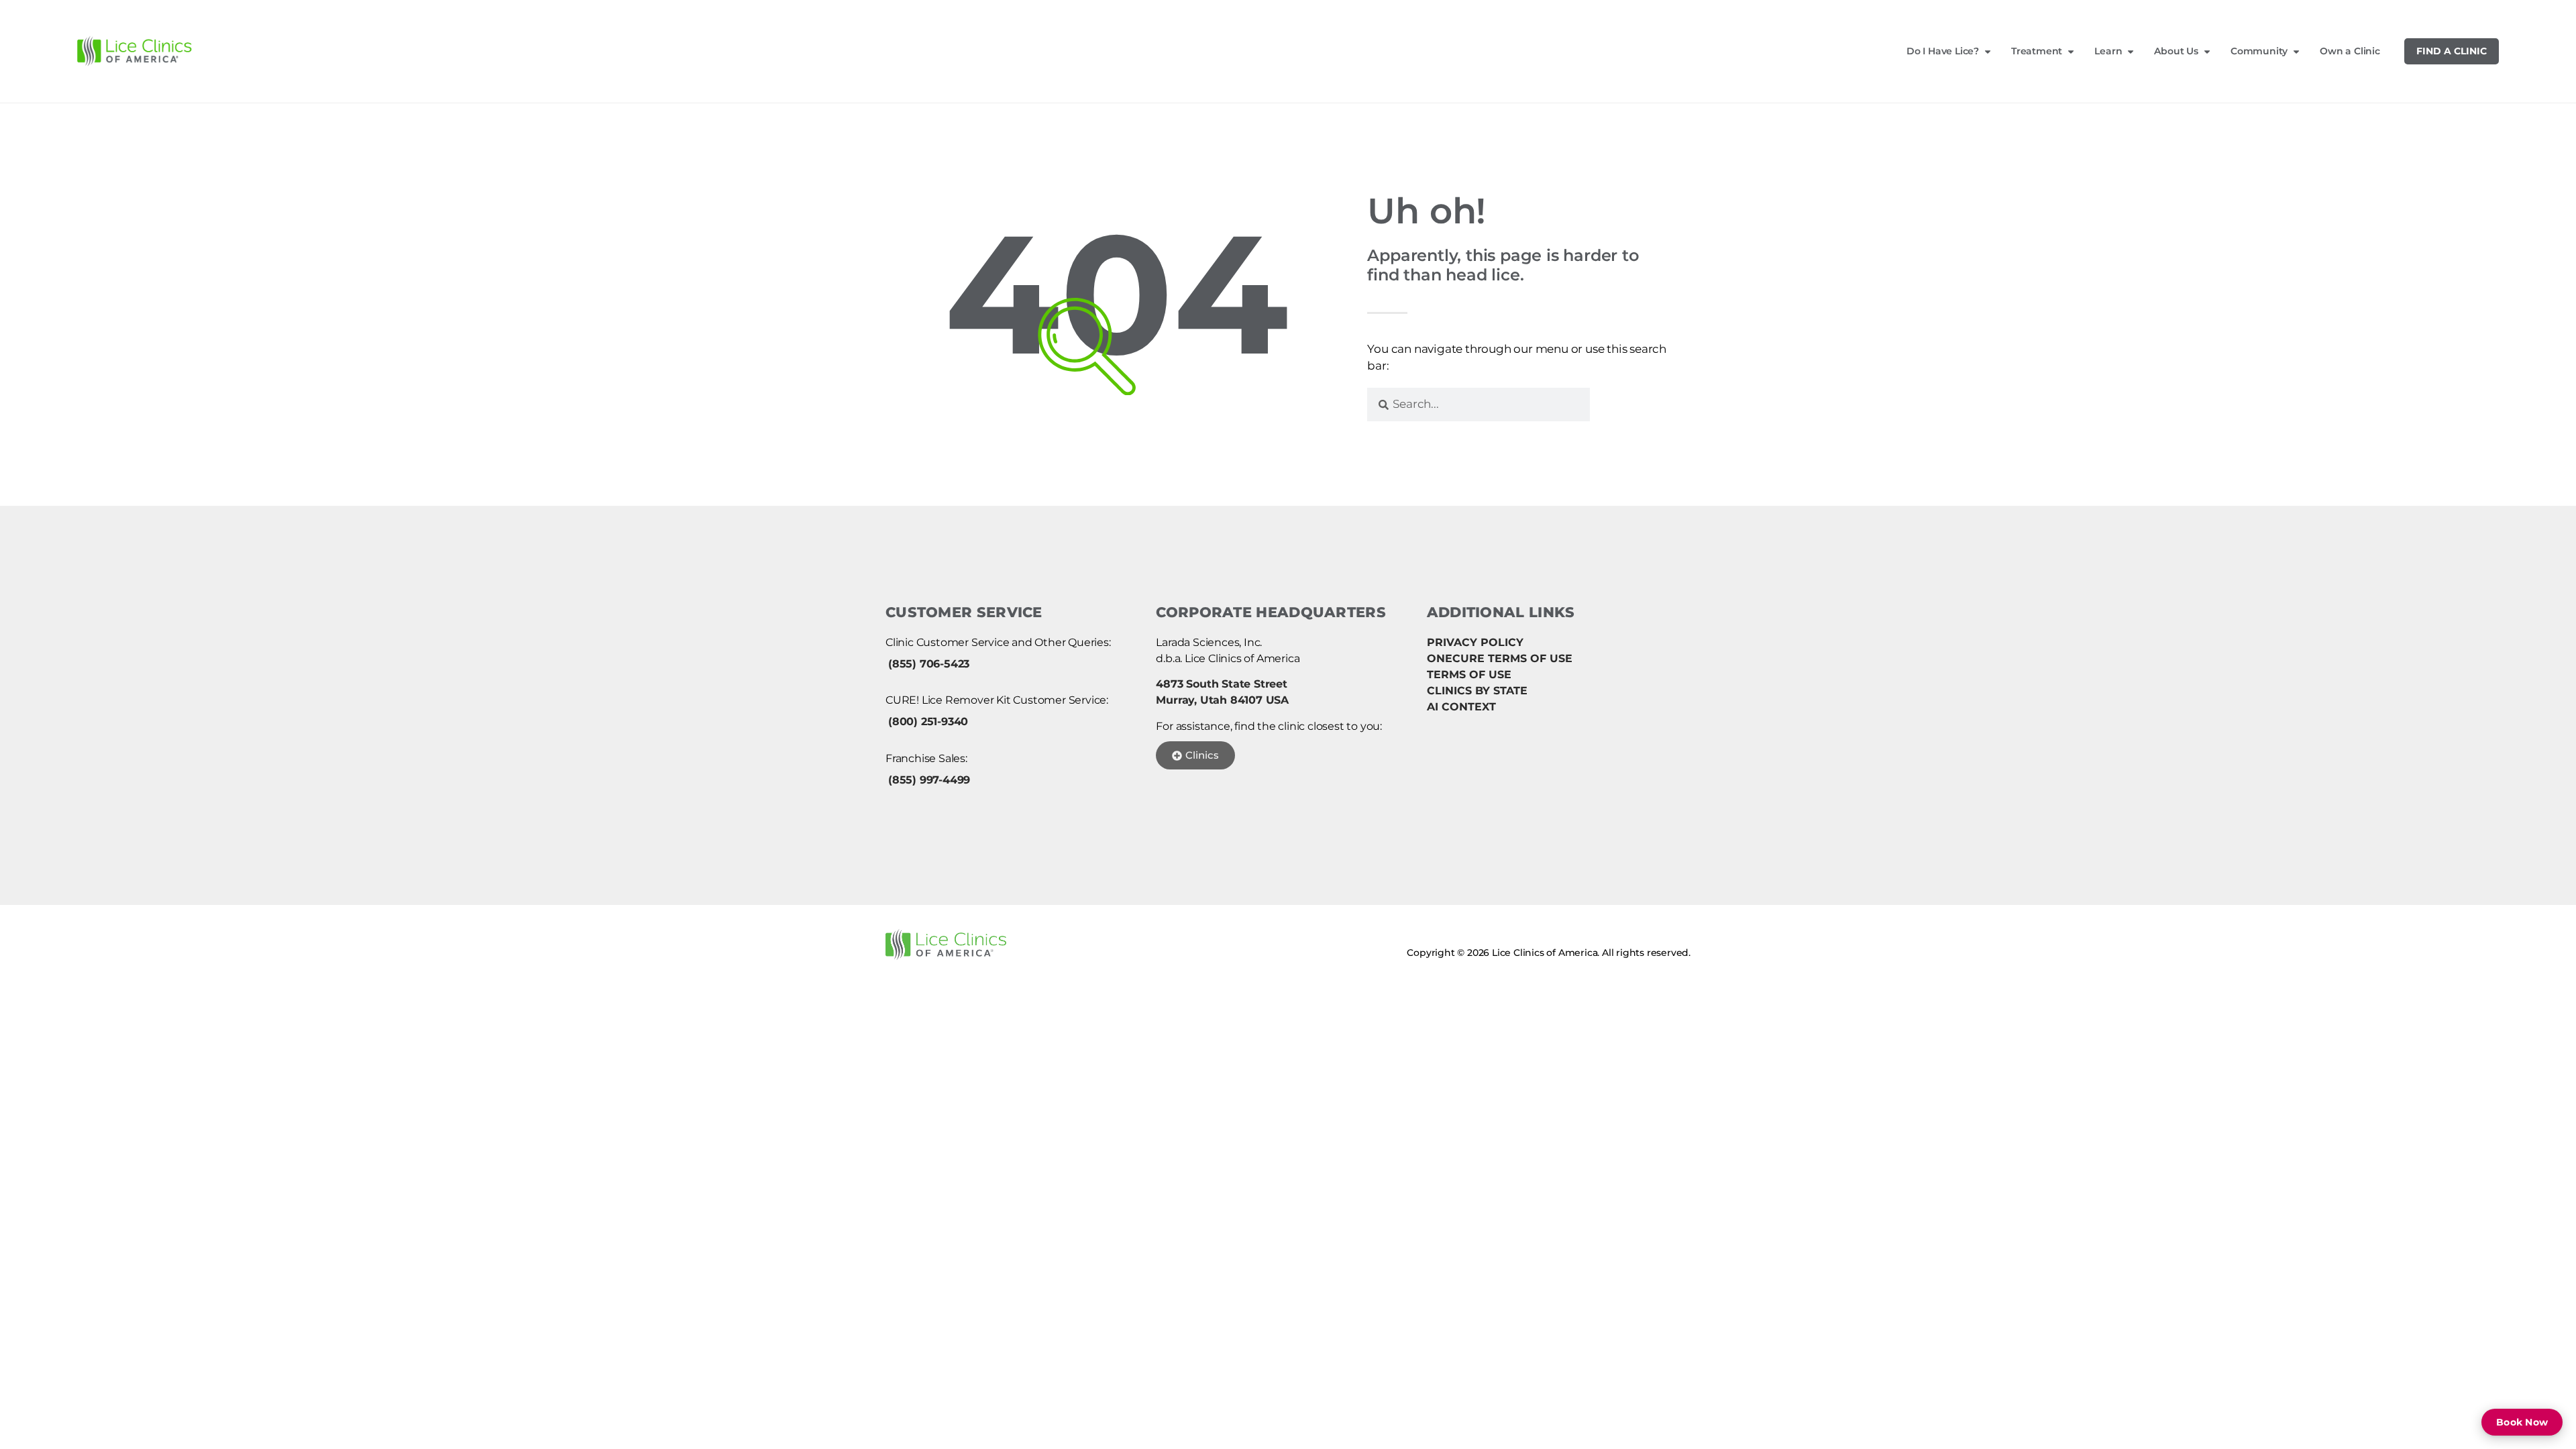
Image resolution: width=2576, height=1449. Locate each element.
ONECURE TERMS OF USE (1500, 658)
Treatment (2037, 51)
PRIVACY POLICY (1475, 642)
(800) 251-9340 (928, 721)
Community (2259, 51)
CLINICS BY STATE (1477, 691)
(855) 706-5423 (929, 664)
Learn (2108, 51)
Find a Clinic (2452, 51)
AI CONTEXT (1461, 707)
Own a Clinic (2350, 51)
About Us (2176, 51)
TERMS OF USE (1469, 675)
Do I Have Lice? (1943, 51)
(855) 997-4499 (929, 780)
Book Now (2522, 1422)
